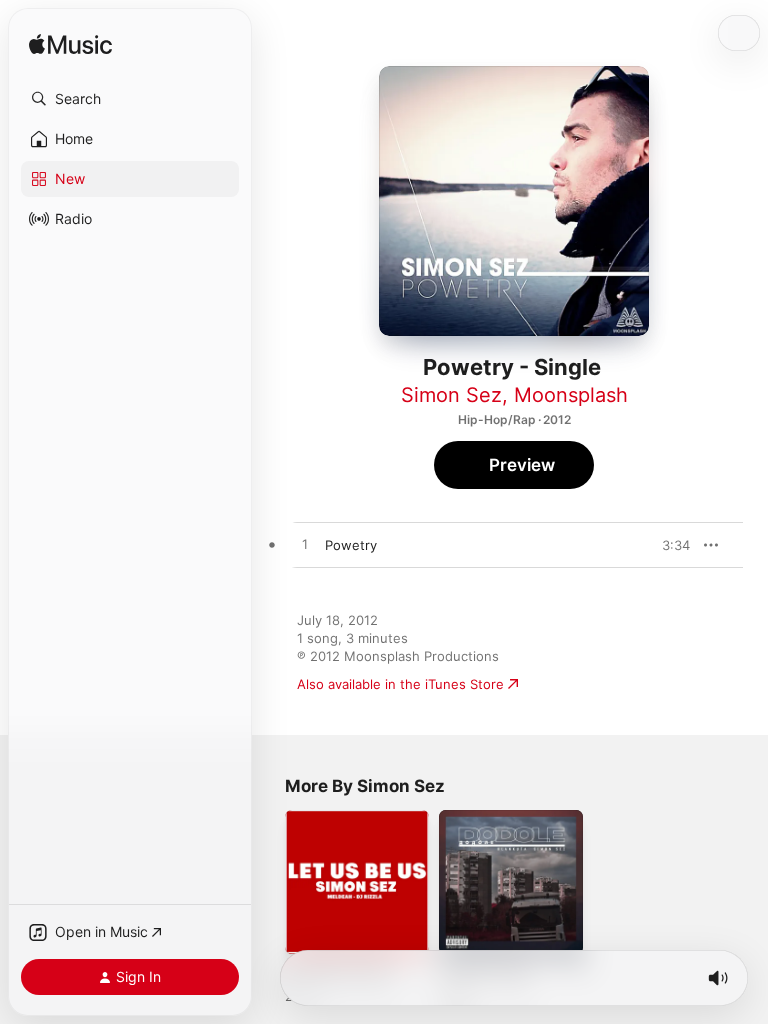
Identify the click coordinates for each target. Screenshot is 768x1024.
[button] (130, 99)
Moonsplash (571, 395)
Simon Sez (451, 395)
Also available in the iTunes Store (400, 684)
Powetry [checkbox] (351, 545)
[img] (70, 45)
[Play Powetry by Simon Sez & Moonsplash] (305, 545)
